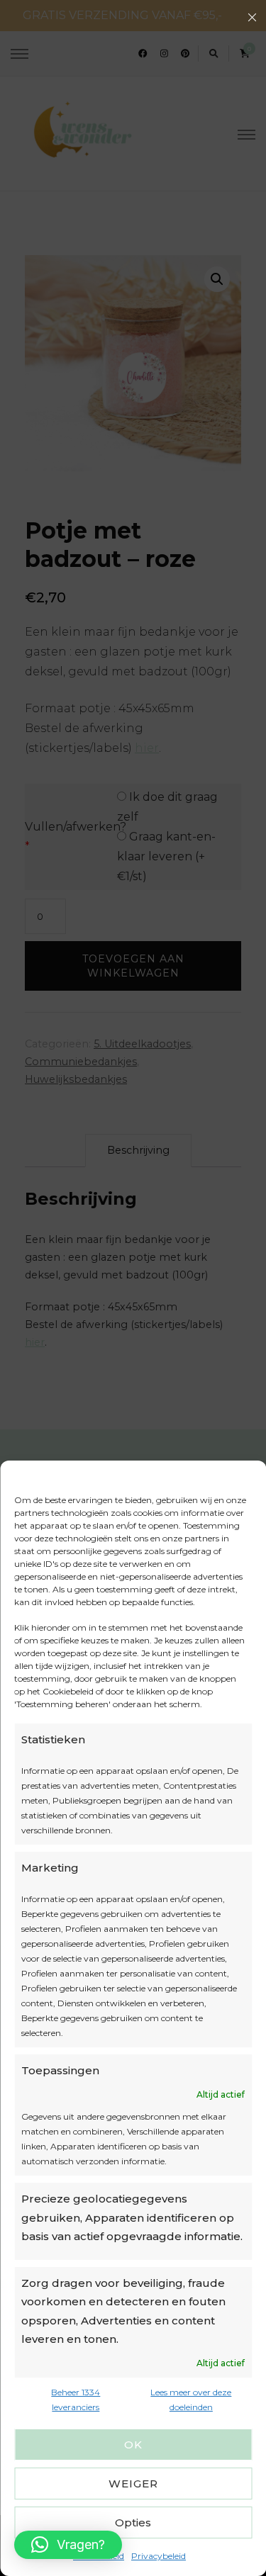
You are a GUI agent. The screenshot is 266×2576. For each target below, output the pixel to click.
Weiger (133, 2484)
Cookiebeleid (99, 2556)
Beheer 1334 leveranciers (76, 2400)
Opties (133, 2522)
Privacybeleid (159, 2556)
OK (133, 2445)
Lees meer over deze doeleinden (191, 2400)
